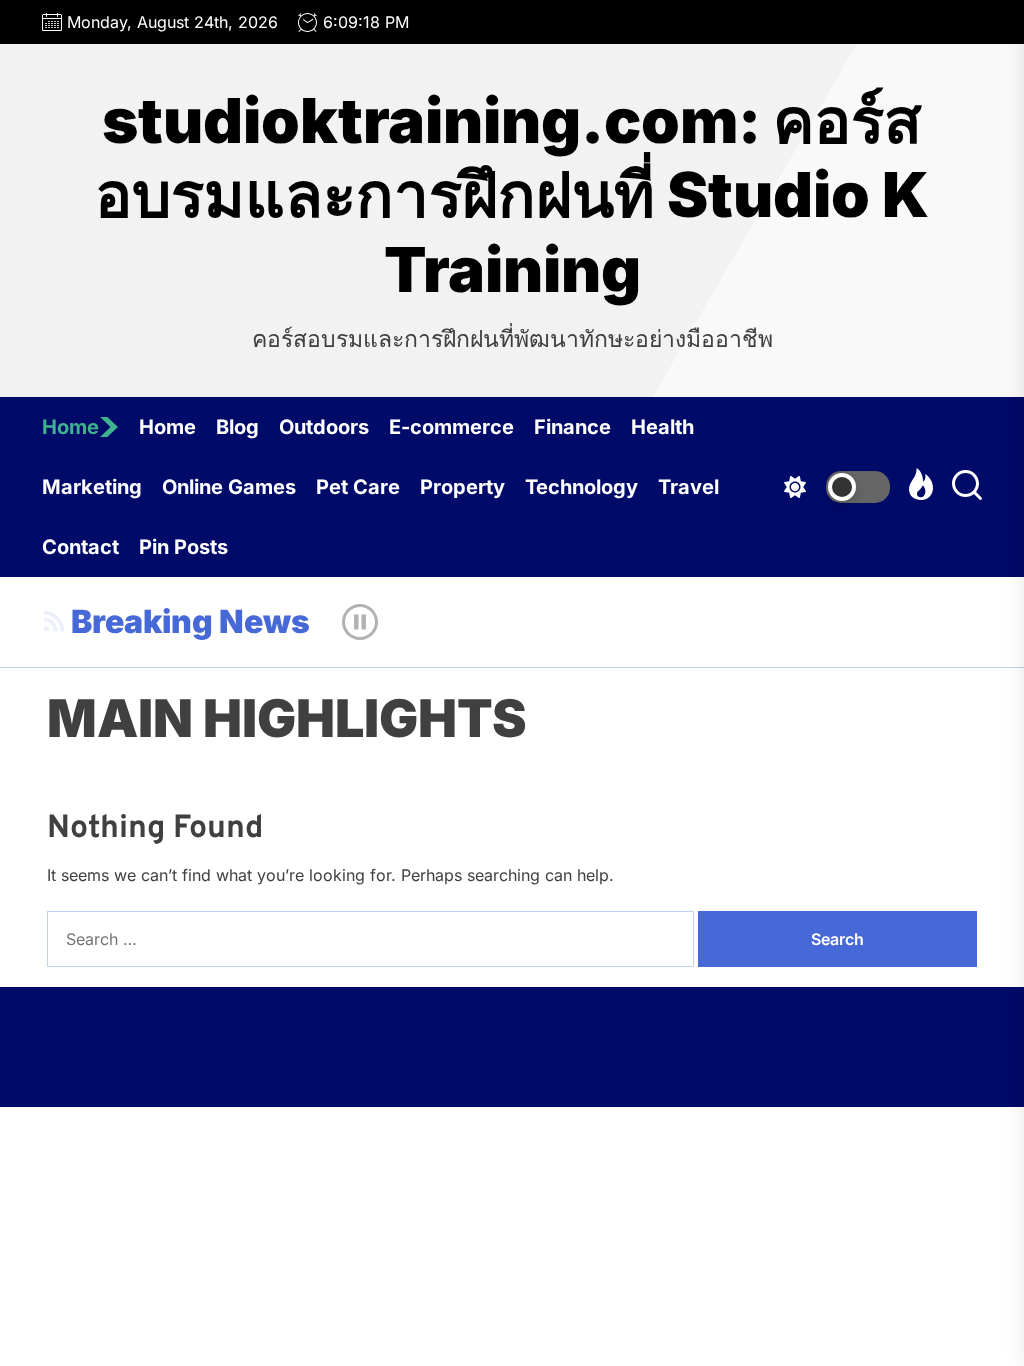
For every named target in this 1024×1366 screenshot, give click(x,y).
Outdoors (324, 427)
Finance (572, 427)
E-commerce (451, 427)
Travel (688, 487)
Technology (581, 487)
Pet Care (358, 487)
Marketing (92, 487)
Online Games (229, 487)
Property (462, 487)
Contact (80, 547)
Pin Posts (183, 547)
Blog (237, 427)
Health (662, 427)
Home (70, 427)
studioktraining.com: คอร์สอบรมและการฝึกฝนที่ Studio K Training (512, 195)
